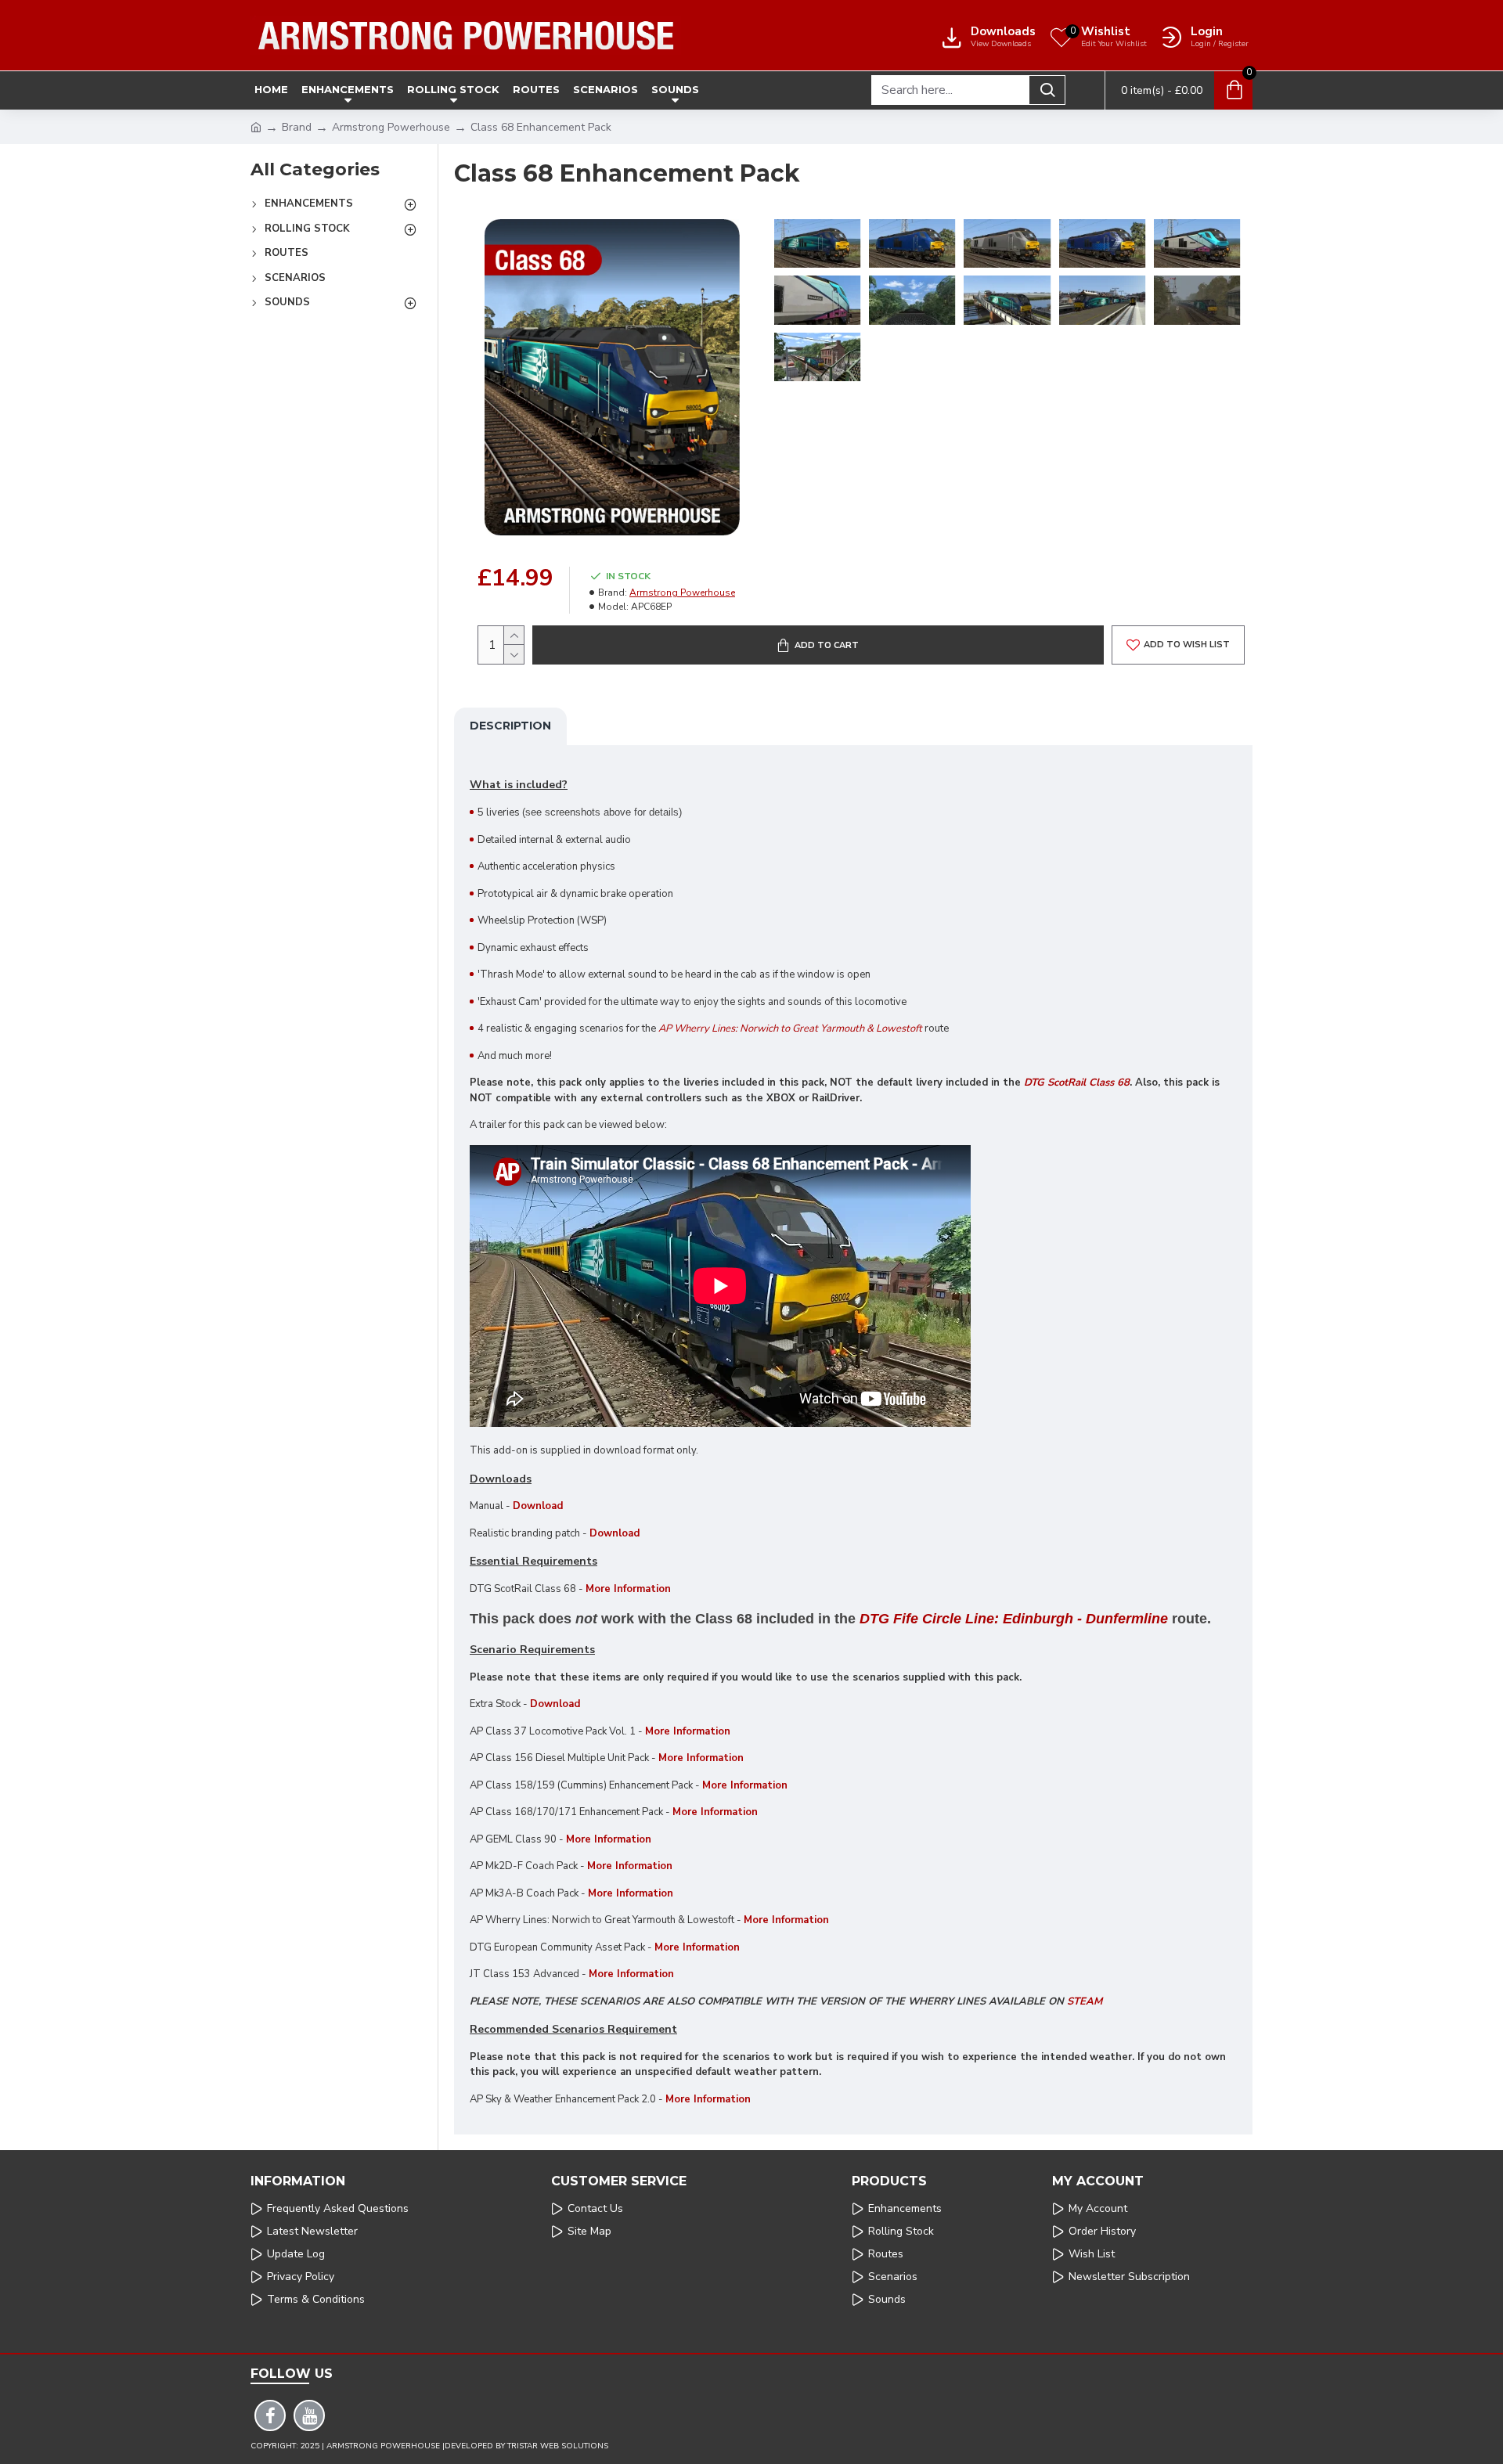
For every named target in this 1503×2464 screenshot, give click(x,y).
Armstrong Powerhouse (391, 127)
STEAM (1085, 2001)
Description (510, 726)
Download (538, 1506)
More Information (688, 1731)
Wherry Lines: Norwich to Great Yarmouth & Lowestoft (798, 1028)
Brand (297, 127)
